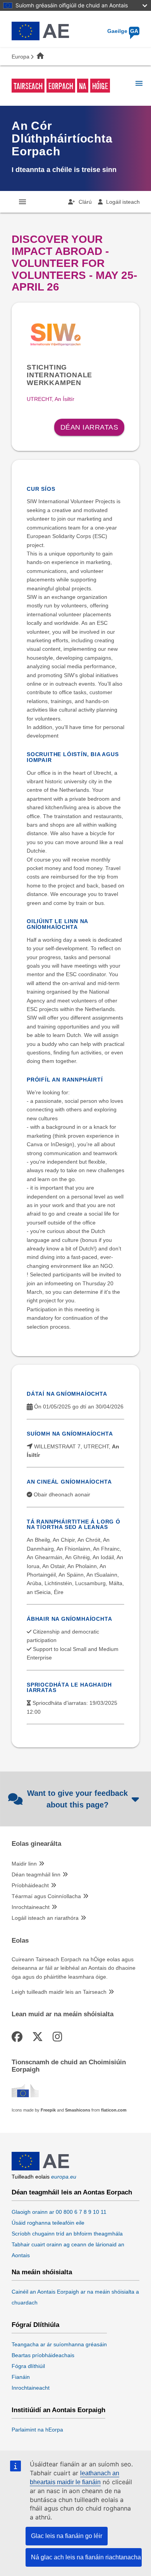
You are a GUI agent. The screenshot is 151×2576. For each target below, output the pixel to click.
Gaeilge (123, 31)
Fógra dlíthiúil (28, 2366)
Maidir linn (24, 1864)
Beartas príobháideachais (43, 2355)
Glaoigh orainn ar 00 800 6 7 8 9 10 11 (59, 2212)
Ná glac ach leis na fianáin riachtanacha (86, 2557)
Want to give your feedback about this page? (77, 1799)
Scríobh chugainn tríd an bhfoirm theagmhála (67, 2234)
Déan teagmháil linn (36, 1874)
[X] (39, 2037)
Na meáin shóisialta (42, 2272)
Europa (21, 57)
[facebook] (18, 2037)
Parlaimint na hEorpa (37, 2430)
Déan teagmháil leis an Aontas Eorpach (72, 2193)
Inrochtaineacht (31, 1907)
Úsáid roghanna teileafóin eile (48, 2223)
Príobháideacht (30, 1885)
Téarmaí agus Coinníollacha (46, 1896)
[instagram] (59, 2037)
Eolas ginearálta (36, 1844)
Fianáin (21, 2377)
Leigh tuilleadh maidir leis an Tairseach (59, 1992)
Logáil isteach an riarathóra (45, 1918)
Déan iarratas (89, 427)
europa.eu (64, 2177)
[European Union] (40, 2168)
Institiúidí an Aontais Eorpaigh (58, 2410)
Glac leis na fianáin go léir (67, 2536)
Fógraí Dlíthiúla (35, 2325)
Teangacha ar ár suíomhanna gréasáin (59, 2344)
